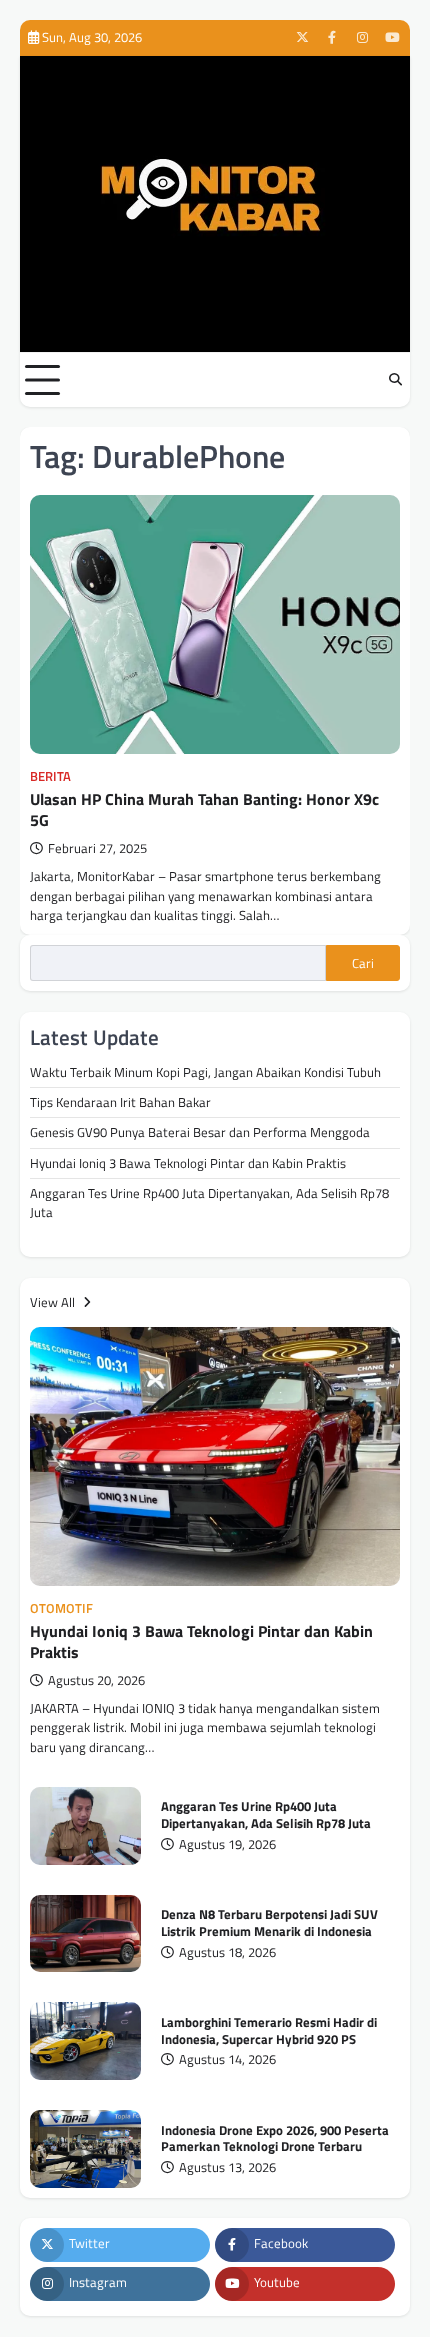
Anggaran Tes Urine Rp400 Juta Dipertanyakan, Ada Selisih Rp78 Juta (209, 1202)
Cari (363, 963)
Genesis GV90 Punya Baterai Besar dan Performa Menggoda (200, 1132)
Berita (50, 776)
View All (54, 1302)
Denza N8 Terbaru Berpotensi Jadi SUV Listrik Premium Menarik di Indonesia (269, 1922)
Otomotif (61, 1608)
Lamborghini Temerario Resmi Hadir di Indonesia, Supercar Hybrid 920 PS (269, 2030)
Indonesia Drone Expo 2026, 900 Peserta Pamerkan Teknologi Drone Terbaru (275, 2138)
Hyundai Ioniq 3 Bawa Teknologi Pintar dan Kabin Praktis (188, 1163)
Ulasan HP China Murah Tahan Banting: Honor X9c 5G (204, 809)
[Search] (395, 380)
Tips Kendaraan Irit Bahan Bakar (120, 1102)
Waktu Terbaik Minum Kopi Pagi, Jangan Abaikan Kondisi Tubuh (205, 1072)
